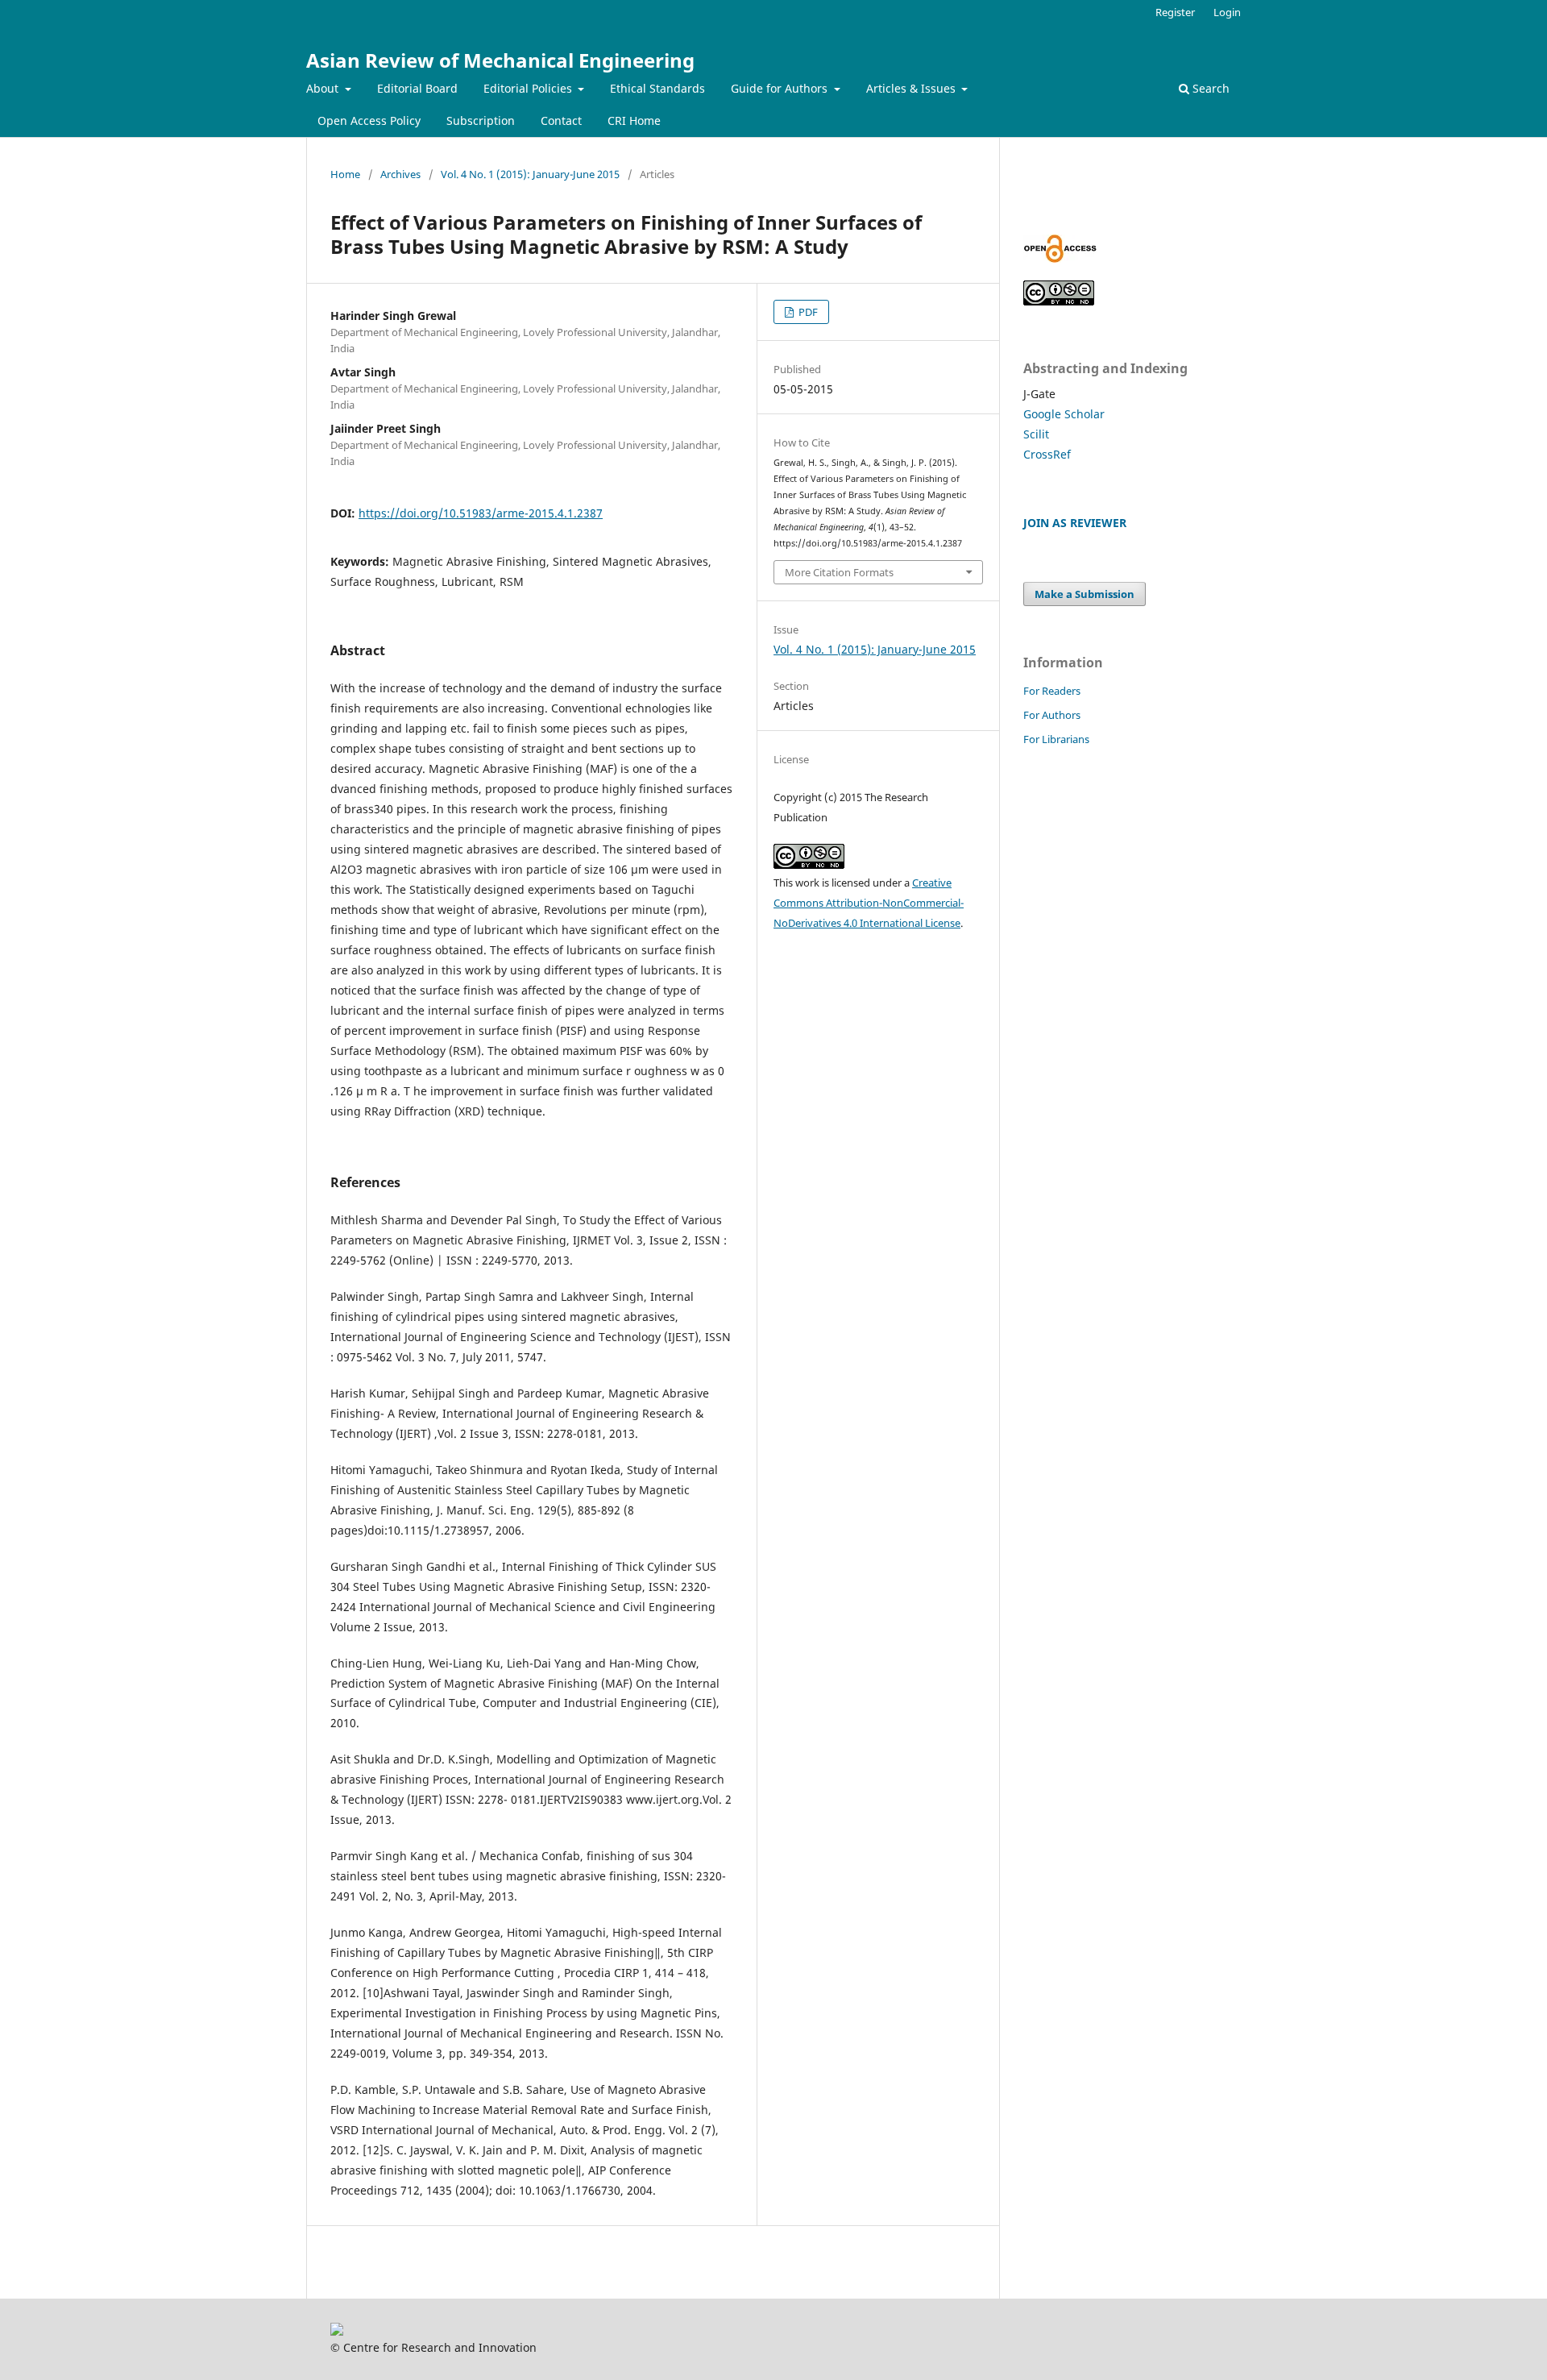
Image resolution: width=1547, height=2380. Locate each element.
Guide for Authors (781, 88)
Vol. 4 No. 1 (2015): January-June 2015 (530, 174)
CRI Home (634, 120)
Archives (400, 174)
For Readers (1052, 691)
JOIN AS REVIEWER (1075, 523)
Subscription (481, 120)
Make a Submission (1085, 594)
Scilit (1036, 434)
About (324, 88)
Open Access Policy (369, 120)
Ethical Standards (657, 88)
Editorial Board (417, 88)
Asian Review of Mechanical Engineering (500, 60)
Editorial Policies (529, 88)
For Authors (1052, 715)
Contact (561, 120)
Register (1175, 12)
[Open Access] (1060, 258)
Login (1227, 12)
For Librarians (1056, 739)
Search (1209, 88)
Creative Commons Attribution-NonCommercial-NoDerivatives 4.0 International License (869, 903)
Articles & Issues (912, 88)
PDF (807, 312)
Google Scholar (1064, 414)
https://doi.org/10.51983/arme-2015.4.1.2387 (481, 513)
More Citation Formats (839, 572)
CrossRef (1047, 454)
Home (345, 174)
